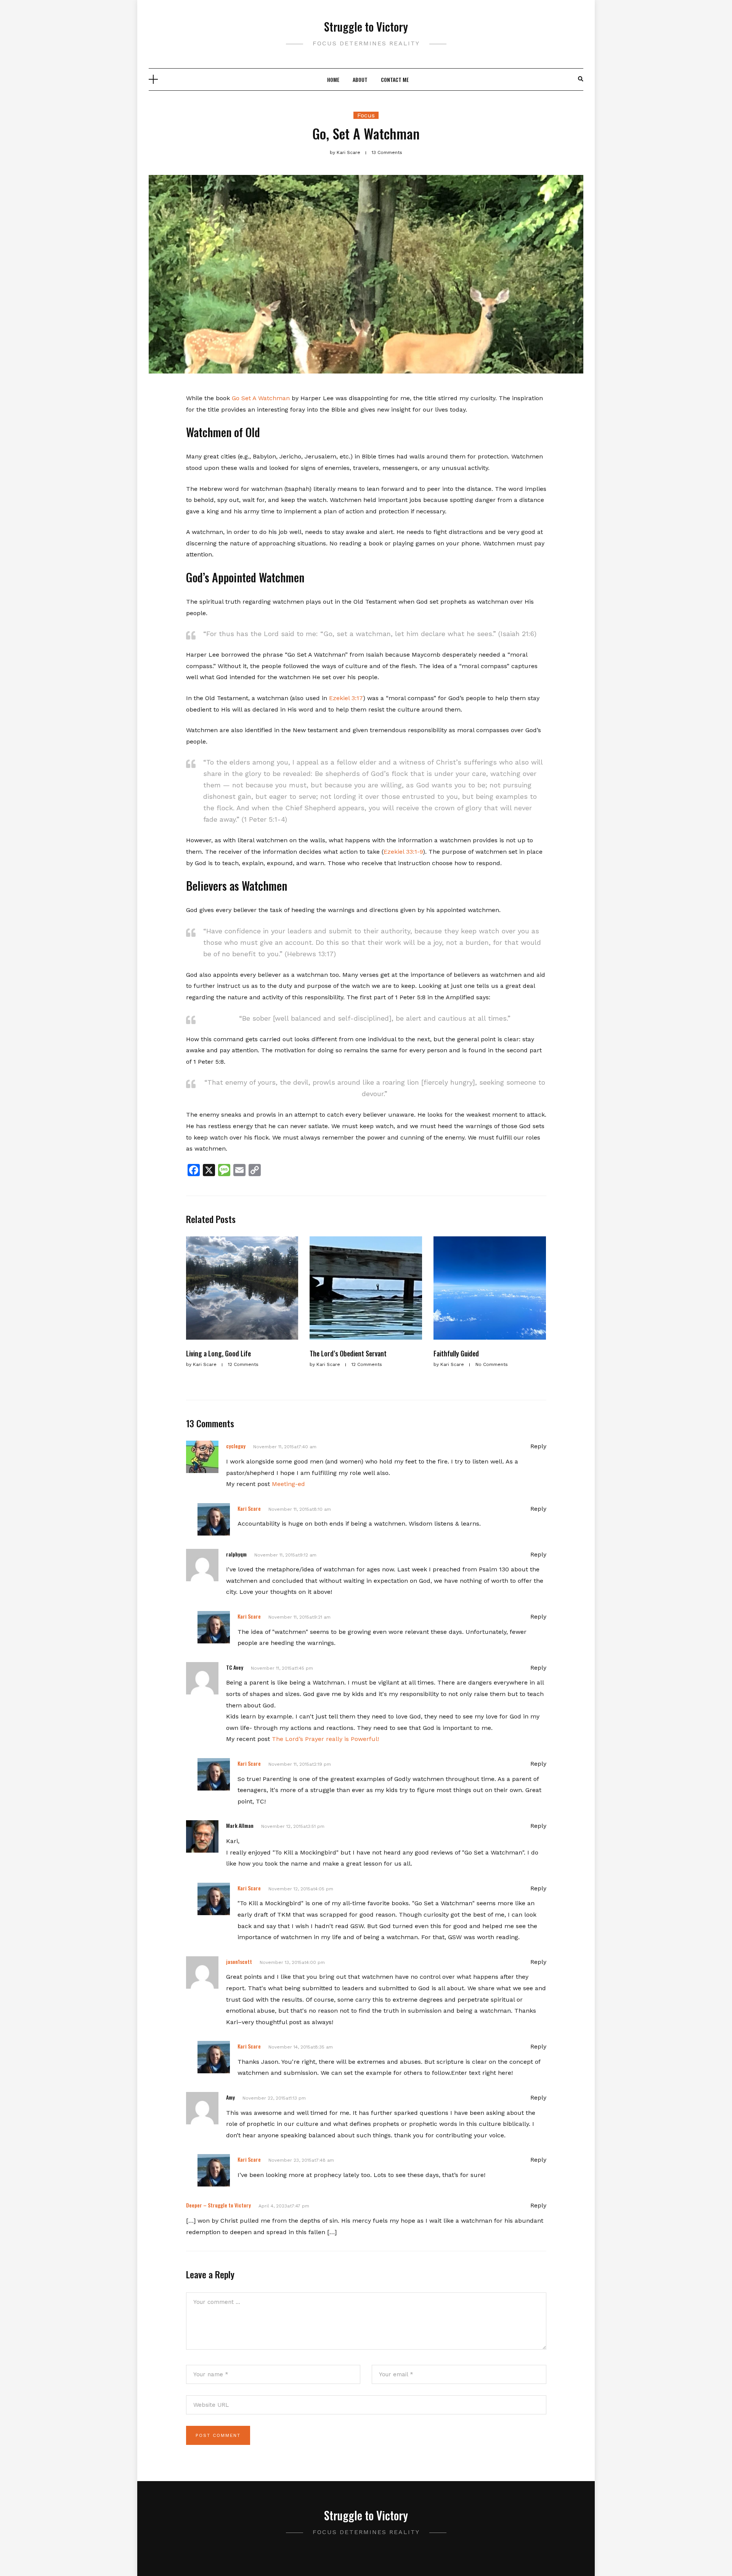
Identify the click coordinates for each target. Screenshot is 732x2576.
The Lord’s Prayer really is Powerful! (325, 1739)
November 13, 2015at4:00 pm (292, 1962)
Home (333, 79)
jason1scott (239, 1961)
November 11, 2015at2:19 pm (300, 1764)
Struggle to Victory (366, 26)
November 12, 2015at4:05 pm (301, 1889)
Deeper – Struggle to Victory (218, 2205)
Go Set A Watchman (261, 398)
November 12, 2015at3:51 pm (293, 1826)
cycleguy (236, 1446)
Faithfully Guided (456, 1353)
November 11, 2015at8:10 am (300, 1509)
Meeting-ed (288, 1484)
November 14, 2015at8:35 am (301, 2047)
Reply (538, 1446)
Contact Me (395, 79)
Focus (366, 115)
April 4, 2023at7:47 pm (284, 2206)
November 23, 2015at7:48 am (301, 2160)
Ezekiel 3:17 (345, 698)
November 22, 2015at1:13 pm (274, 2098)
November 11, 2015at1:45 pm (282, 1668)
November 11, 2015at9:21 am (299, 1617)
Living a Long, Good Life (218, 1353)
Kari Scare (249, 1508)
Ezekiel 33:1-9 (403, 852)
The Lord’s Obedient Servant (348, 1353)
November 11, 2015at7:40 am (285, 1447)
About (360, 79)
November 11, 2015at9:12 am (285, 1555)
